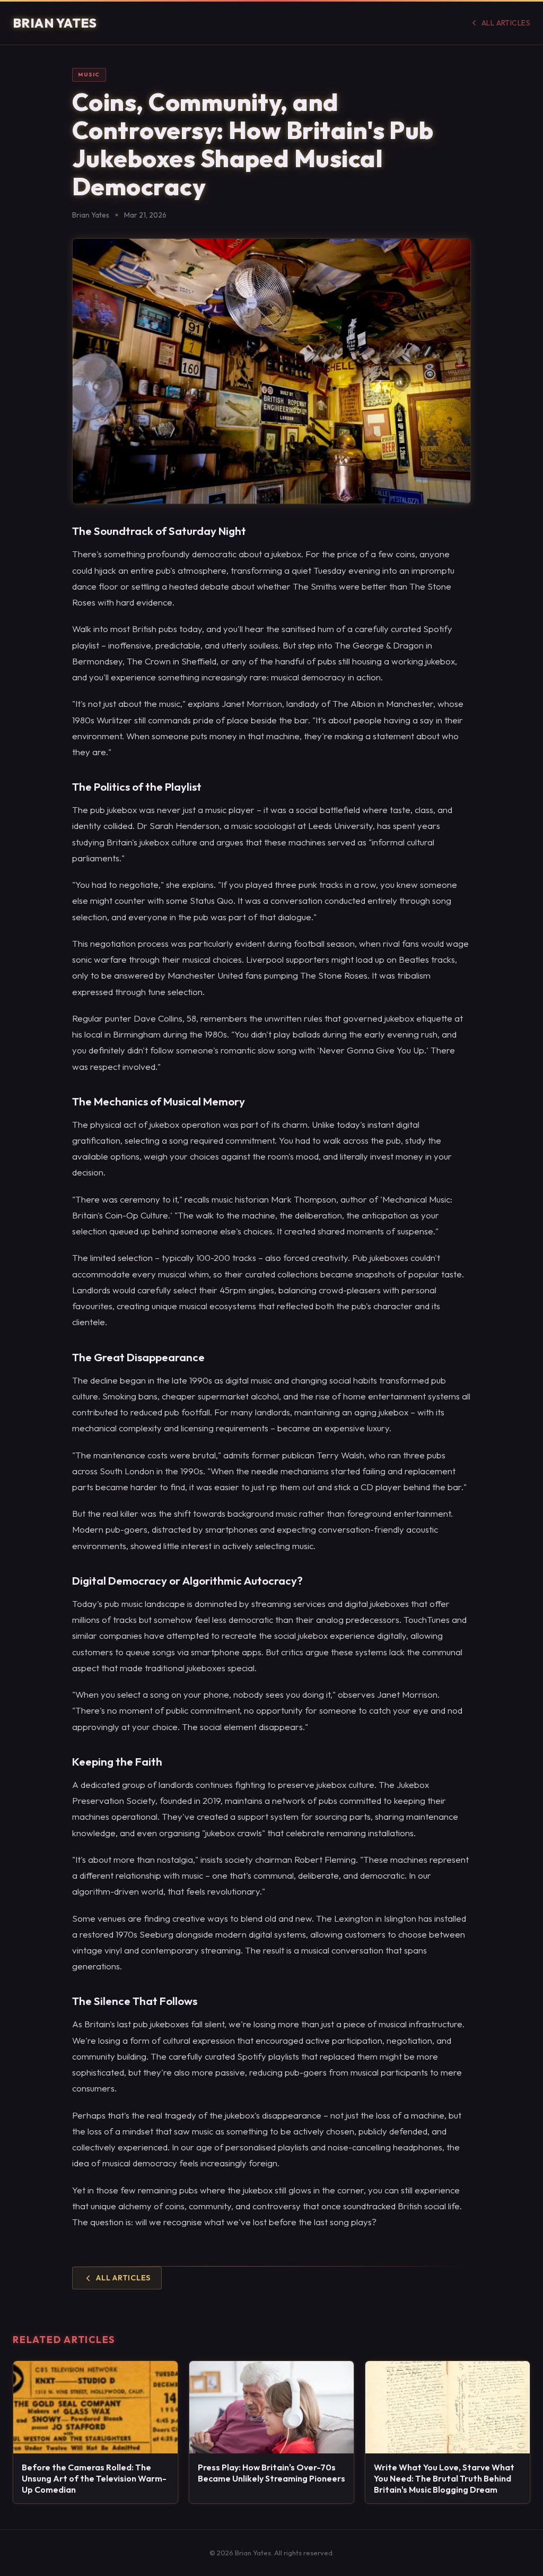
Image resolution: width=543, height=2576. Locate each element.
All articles (506, 23)
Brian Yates (55, 23)
